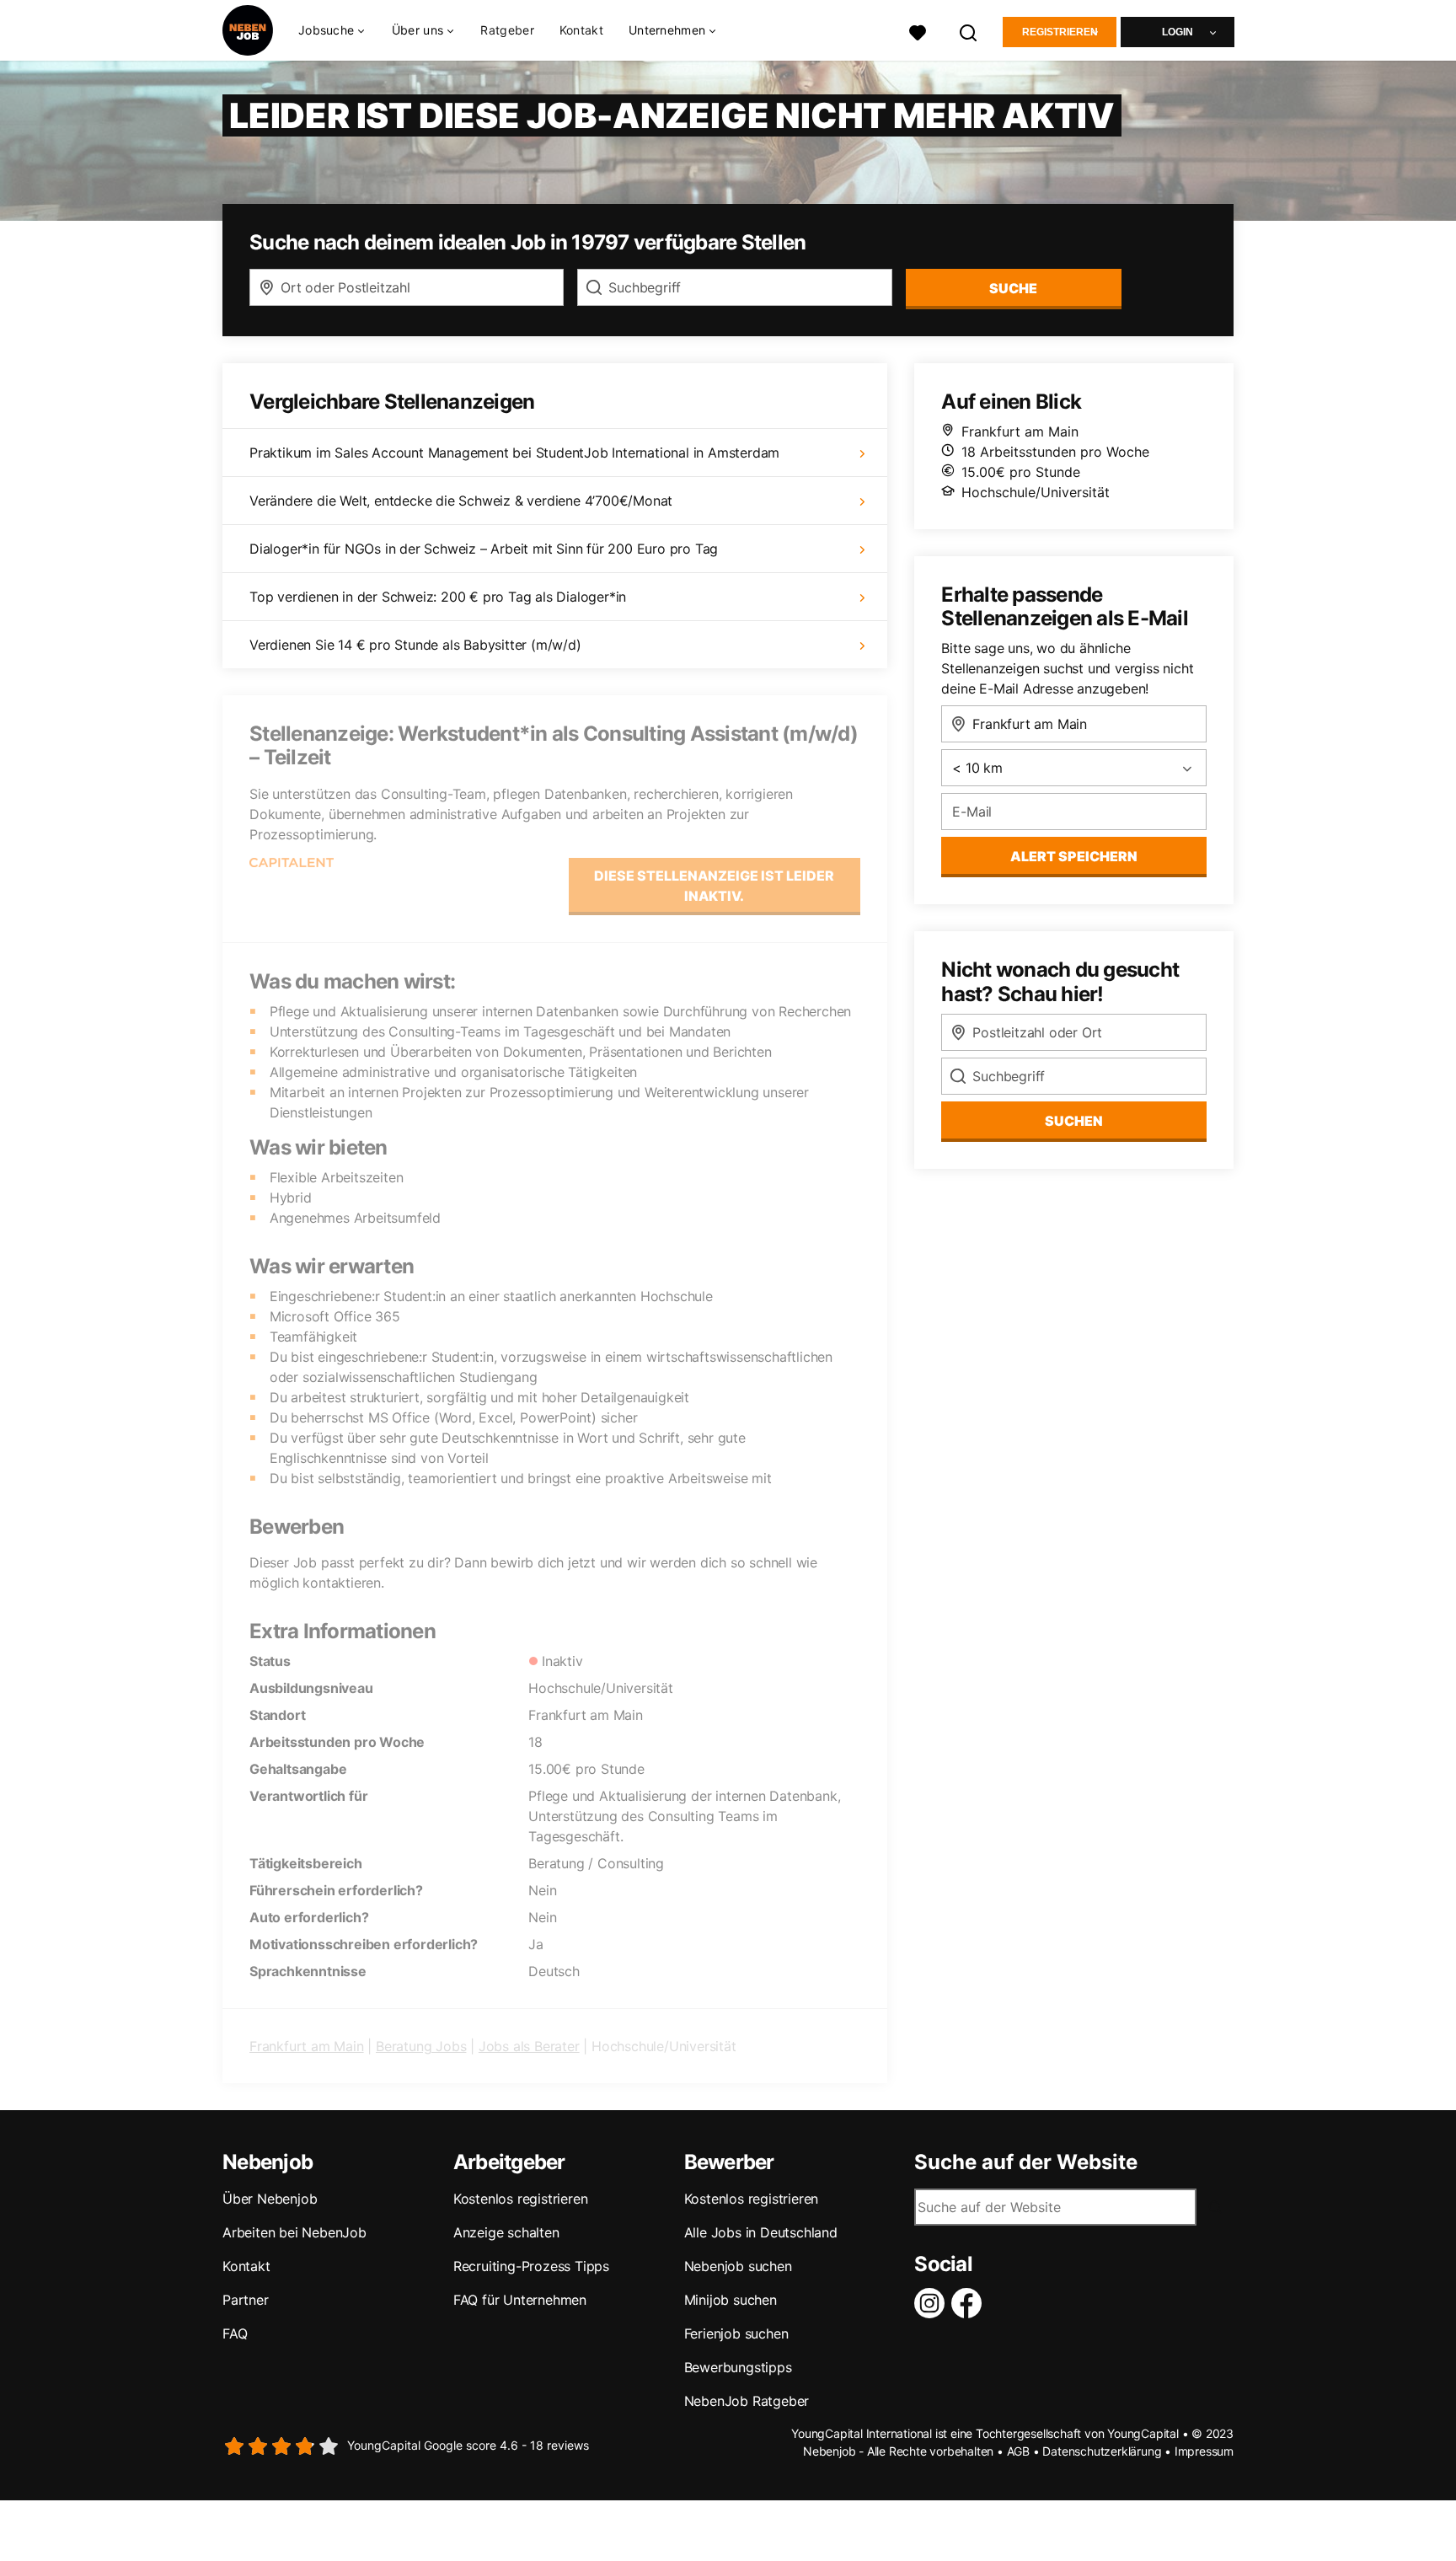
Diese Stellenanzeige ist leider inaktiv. (714, 886)
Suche (1013, 288)
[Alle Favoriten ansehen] (918, 31)
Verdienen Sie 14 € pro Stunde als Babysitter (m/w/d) (415, 645)
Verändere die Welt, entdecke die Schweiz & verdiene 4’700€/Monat (461, 501)
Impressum (1204, 2451)
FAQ (235, 2333)
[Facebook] (970, 2303)
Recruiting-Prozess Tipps (531, 2266)
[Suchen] (969, 31)
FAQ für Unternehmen (520, 2300)
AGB (1018, 2451)
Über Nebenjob (270, 2199)
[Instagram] (933, 2303)
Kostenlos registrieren (521, 2199)
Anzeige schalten (506, 2232)
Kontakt (581, 30)
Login (1178, 32)
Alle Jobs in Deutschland (761, 2232)
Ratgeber (507, 30)
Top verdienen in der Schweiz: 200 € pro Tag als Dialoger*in (438, 597)
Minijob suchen (731, 2300)
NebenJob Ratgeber (747, 2401)
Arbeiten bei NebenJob (294, 2232)
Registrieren (1060, 32)
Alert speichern (1074, 856)
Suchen (1074, 1121)
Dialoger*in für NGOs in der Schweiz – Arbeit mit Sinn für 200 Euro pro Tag (484, 549)
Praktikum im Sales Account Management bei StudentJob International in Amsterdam (514, 453)
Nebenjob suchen (738, 2266)
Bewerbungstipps (738, 2367)
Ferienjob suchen (736, 2333)
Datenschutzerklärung (1102, 2451)
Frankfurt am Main (307, 2046)
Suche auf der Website (1026, 2162)
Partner (246, 2300)
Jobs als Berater (529, 2046)
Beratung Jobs (421, 2046)
